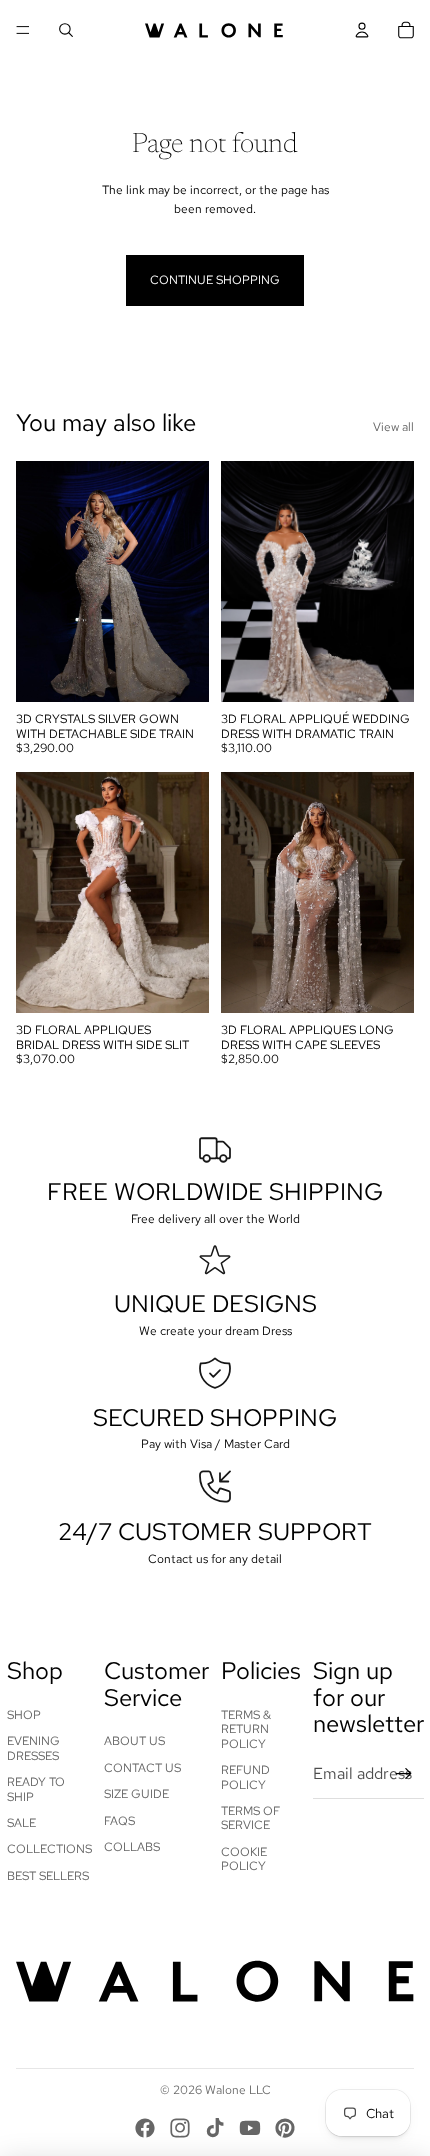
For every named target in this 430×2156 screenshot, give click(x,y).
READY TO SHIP (36, 1789)
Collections (49, 1849)
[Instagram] (180, 2128)
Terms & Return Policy (246, 1729)
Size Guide (136, 1794)
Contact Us (142, 1768)
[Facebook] (145, 2128)
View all (393, 427)
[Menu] (23, 30)
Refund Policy (245, 1777)
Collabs (132, 1847)
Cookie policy (244, 1859)
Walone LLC (238, 2090)
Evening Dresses (33, 1748)
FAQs (119, 1821)
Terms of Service (250, 1818)
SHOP (24, 1715)
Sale (21, 1823)
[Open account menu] (362, 30)
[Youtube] (250, 2128)
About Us (134, 1741)
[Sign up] (404, 1774)
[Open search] (66, 30)
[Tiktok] (215, 2128)
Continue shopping (215, 280)
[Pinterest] (285, 2128)
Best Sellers (48, 1876)
